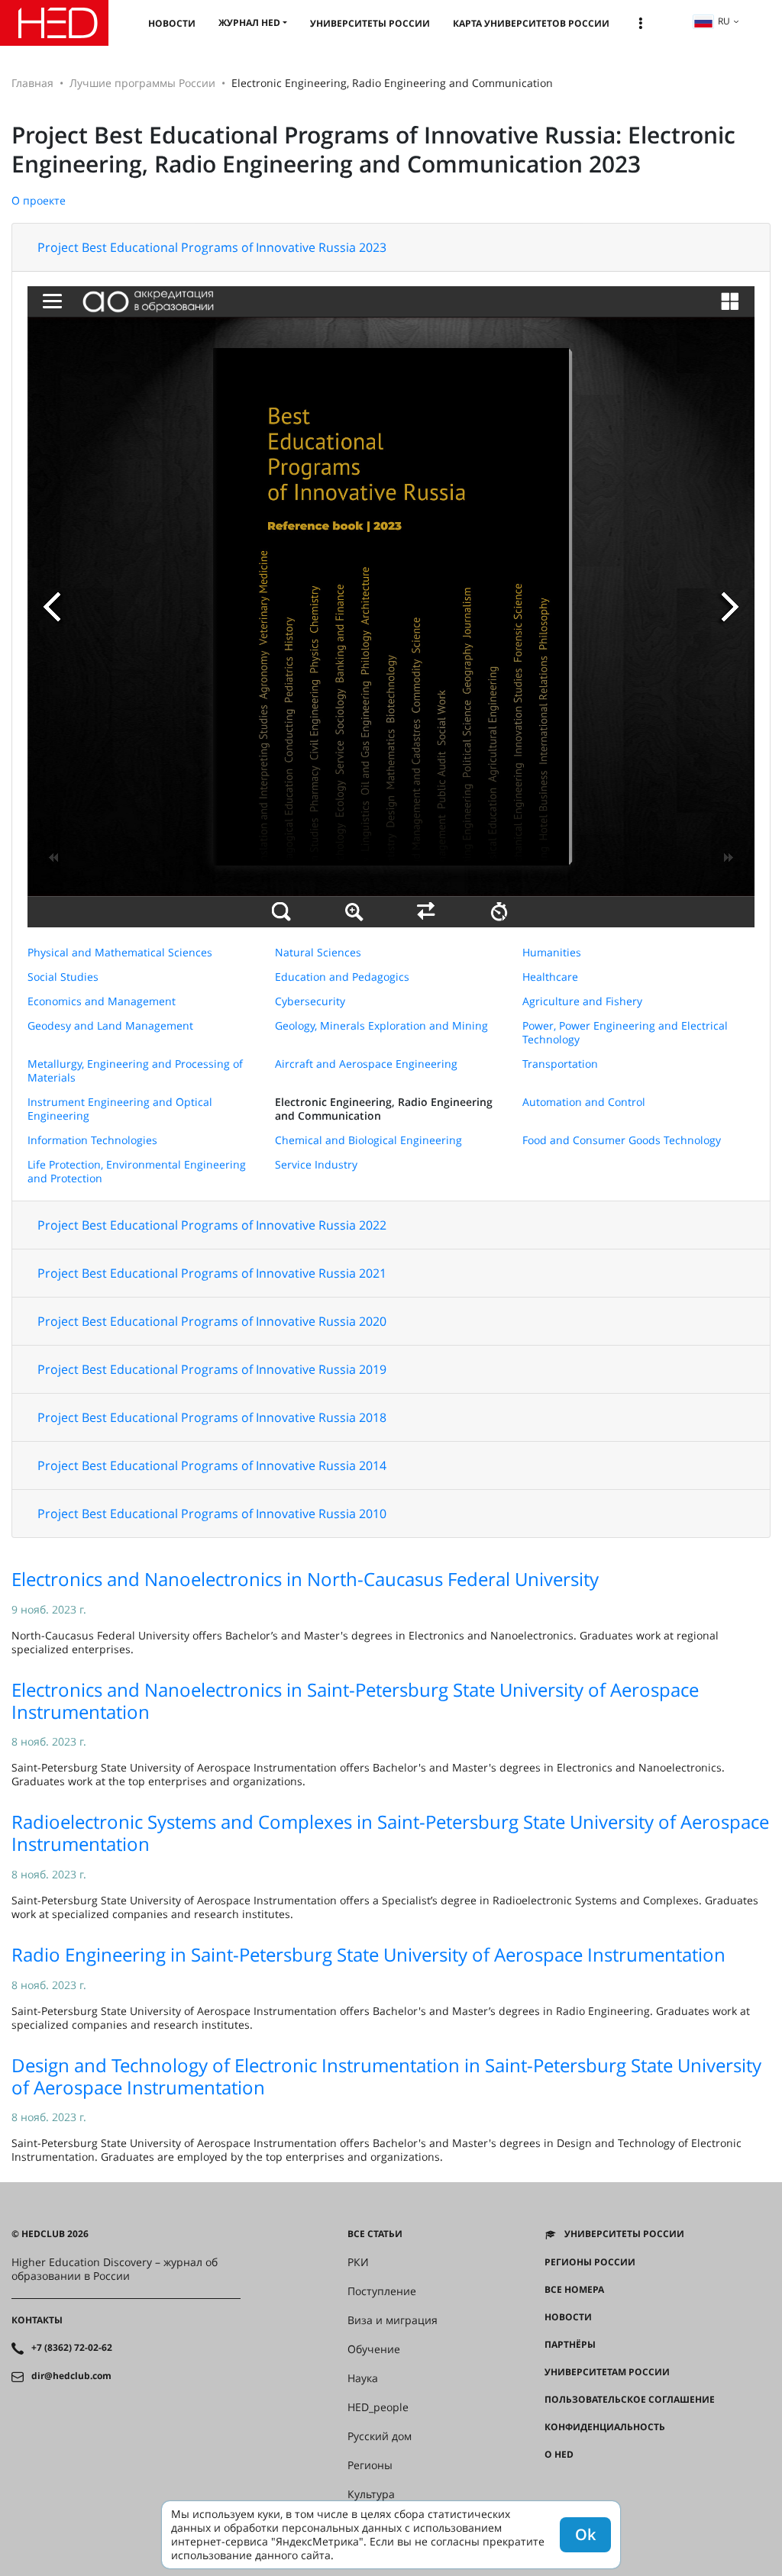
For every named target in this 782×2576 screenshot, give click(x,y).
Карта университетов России (531, 23)
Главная (32, 83)
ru (724, 21)
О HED (559, 2455)
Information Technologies (92, 1140)
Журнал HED (249, 23)
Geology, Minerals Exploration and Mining (381, 1025)
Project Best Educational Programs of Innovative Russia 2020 (212, 1321)
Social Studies (63, 977)
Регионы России (590, 2262)
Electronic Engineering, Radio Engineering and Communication (384, 1109)
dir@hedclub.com (71, 2376)
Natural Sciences (318, 952)
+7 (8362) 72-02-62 (72, 2348)
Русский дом (380, 2436)
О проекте (39, 200)
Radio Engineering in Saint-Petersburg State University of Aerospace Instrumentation (368, 1954)
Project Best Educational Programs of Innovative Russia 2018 (212, 1417)
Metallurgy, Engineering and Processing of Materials (135, 1070)
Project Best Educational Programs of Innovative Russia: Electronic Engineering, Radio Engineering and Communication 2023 (373, 149)
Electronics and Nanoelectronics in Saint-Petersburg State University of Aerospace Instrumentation (355, 1701)
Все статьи (375, 2234)
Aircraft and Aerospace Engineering (366, 1064)
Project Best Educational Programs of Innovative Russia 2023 (212, 247)
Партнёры (570, 2345)
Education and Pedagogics (342, 977)
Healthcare (550, 977)
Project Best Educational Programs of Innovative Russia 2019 (212, 1369)
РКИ (358, 2262)
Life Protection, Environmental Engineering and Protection (137, 1171)
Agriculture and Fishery (582, 1001)
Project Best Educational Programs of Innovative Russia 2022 (212, 1225)
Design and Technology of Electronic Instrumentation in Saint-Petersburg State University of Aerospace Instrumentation (386, 2076)
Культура (371, 2494)
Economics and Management (102, 1001)
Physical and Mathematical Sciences (120, 952)
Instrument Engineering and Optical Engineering (120, 1109)
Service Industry (316, 1164)
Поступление (382, 2291)
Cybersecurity (310, 1001)
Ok (585, 2534)
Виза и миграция (393, 2320)
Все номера (574, 2290)
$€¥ (553, 2482)
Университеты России (370, 23)
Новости (172, 23)
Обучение (374, 2349)
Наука (363, 2378)
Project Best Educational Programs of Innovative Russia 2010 (212, 1514)
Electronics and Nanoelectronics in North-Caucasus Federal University (305, 1579)
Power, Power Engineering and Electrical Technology (625, 1032)
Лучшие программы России (142, 83)
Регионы (370, 2465)
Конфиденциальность (605, 2427)
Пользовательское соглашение (630, 2400)
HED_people (378, 2407)
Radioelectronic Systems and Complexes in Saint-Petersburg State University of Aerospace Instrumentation (390, 1833)
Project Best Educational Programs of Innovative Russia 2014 (212, 1465)
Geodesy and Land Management (110, 1025)
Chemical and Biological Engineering (368, 1140)
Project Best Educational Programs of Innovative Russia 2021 (212, 1273)
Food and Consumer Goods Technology (622, 1140)
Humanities (552, 952)
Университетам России (607, 2372)
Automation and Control (584, 1102)
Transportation (560, 1064)
